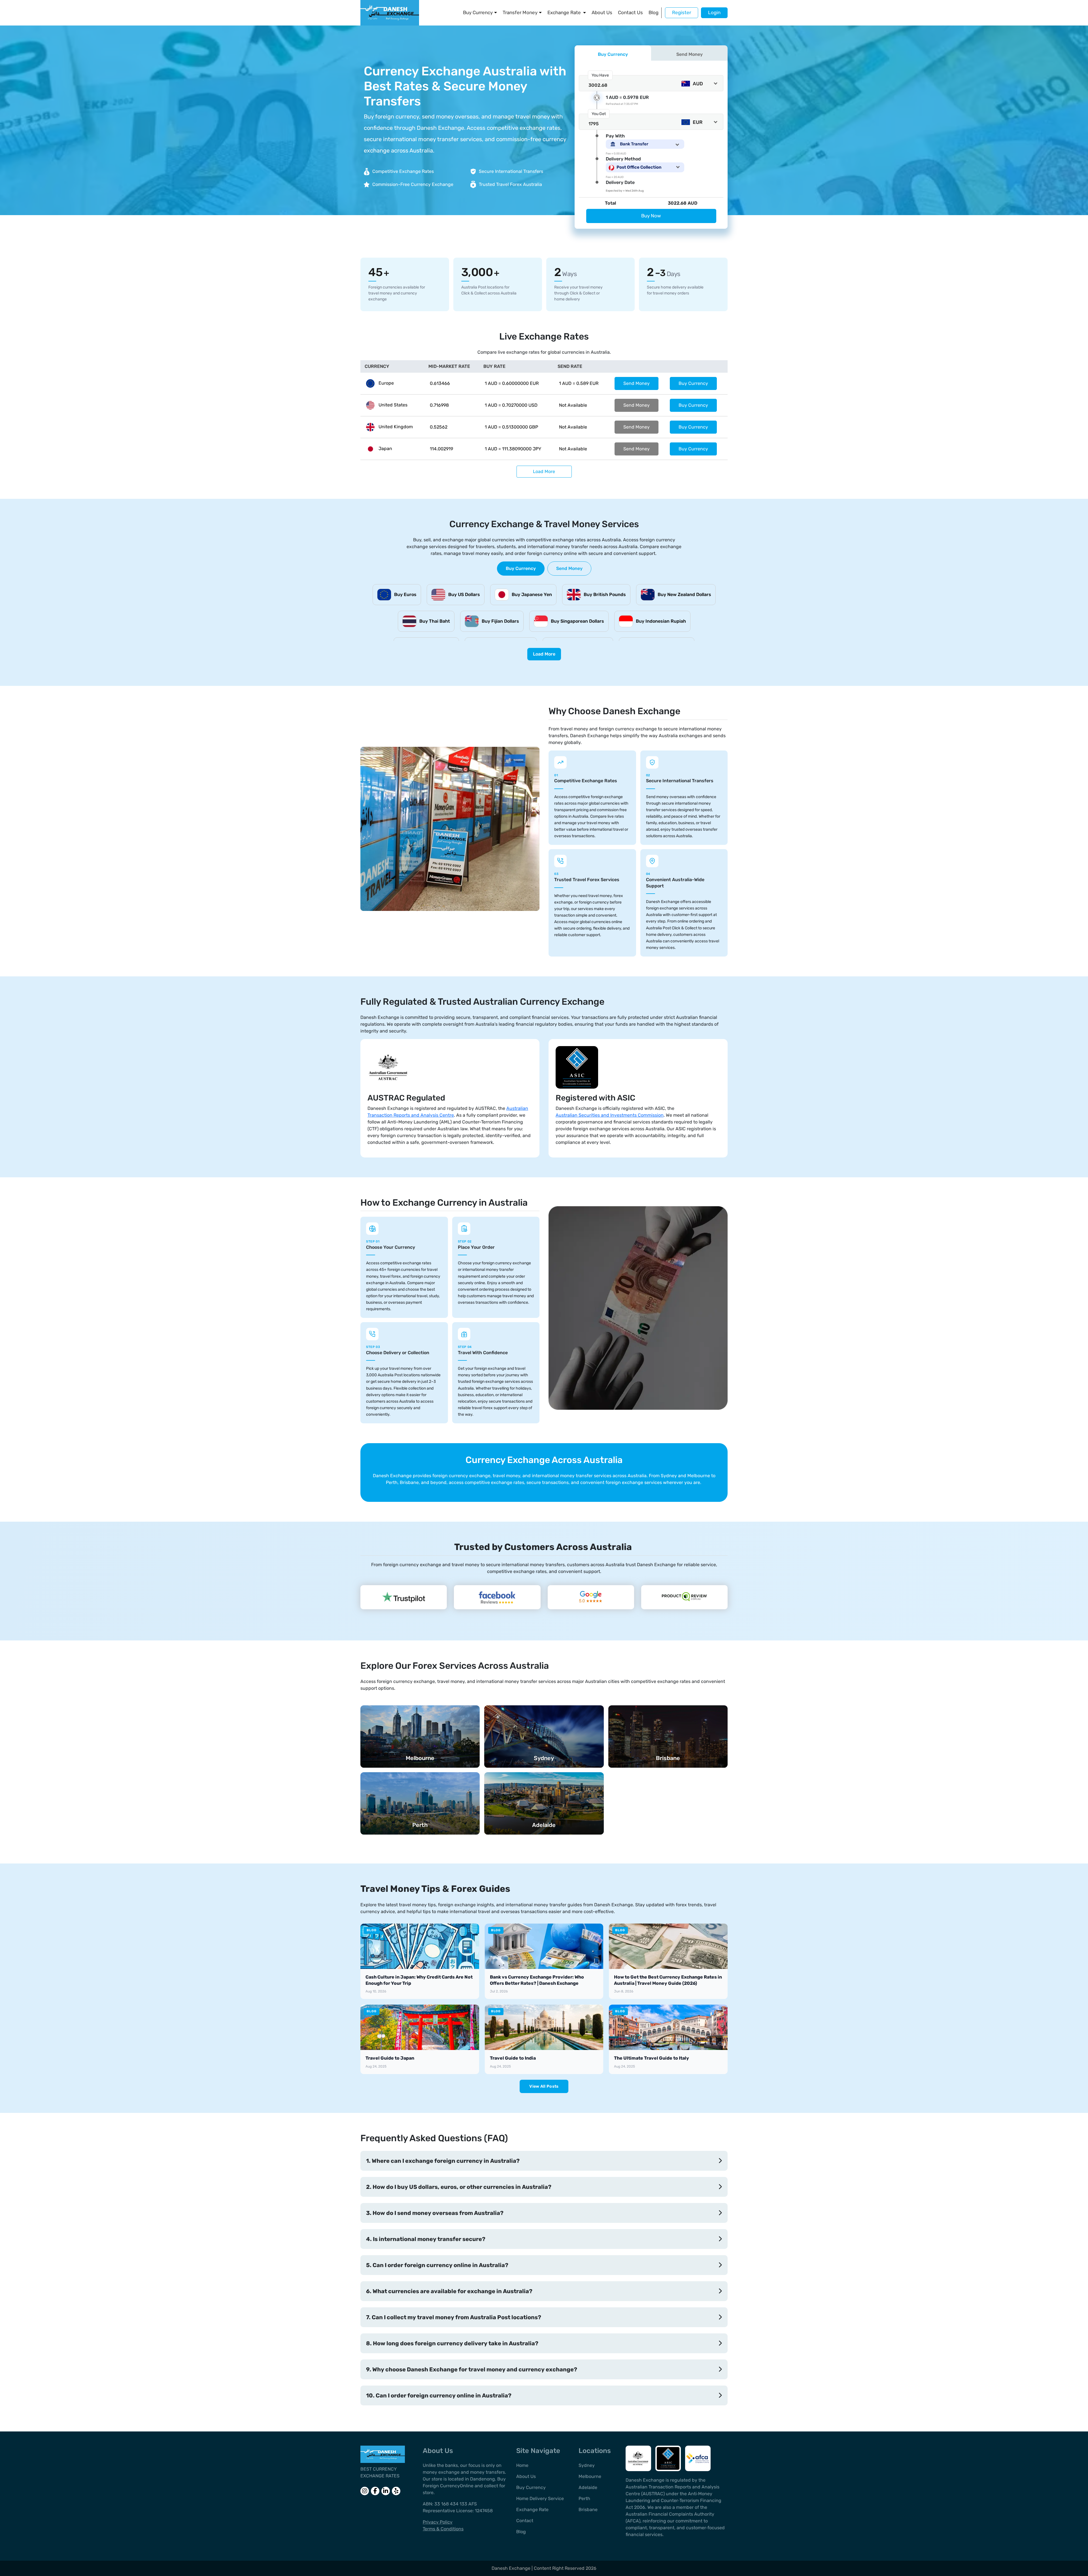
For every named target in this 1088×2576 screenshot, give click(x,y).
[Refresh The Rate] (597, 98)
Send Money (637, 383)
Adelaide (588, 2487)
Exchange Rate (564, 12)
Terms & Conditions (443, 2529)
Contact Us (630, 12)
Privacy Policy (438, 2522)
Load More (544, 471)
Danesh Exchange (512, 2568)
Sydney (587, 2465)
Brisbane (588, 2510)
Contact (525, 2521)
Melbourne (590, 2476)
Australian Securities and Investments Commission (610, 1115)
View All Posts (544, 2086)
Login (714, 12)
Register (682, 12)
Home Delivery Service (540, 2498)
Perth (584, 2498)
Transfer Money (520, 12)
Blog (654, 12)
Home (522, 2465)
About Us (602, 12)
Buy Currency (478, 12)
